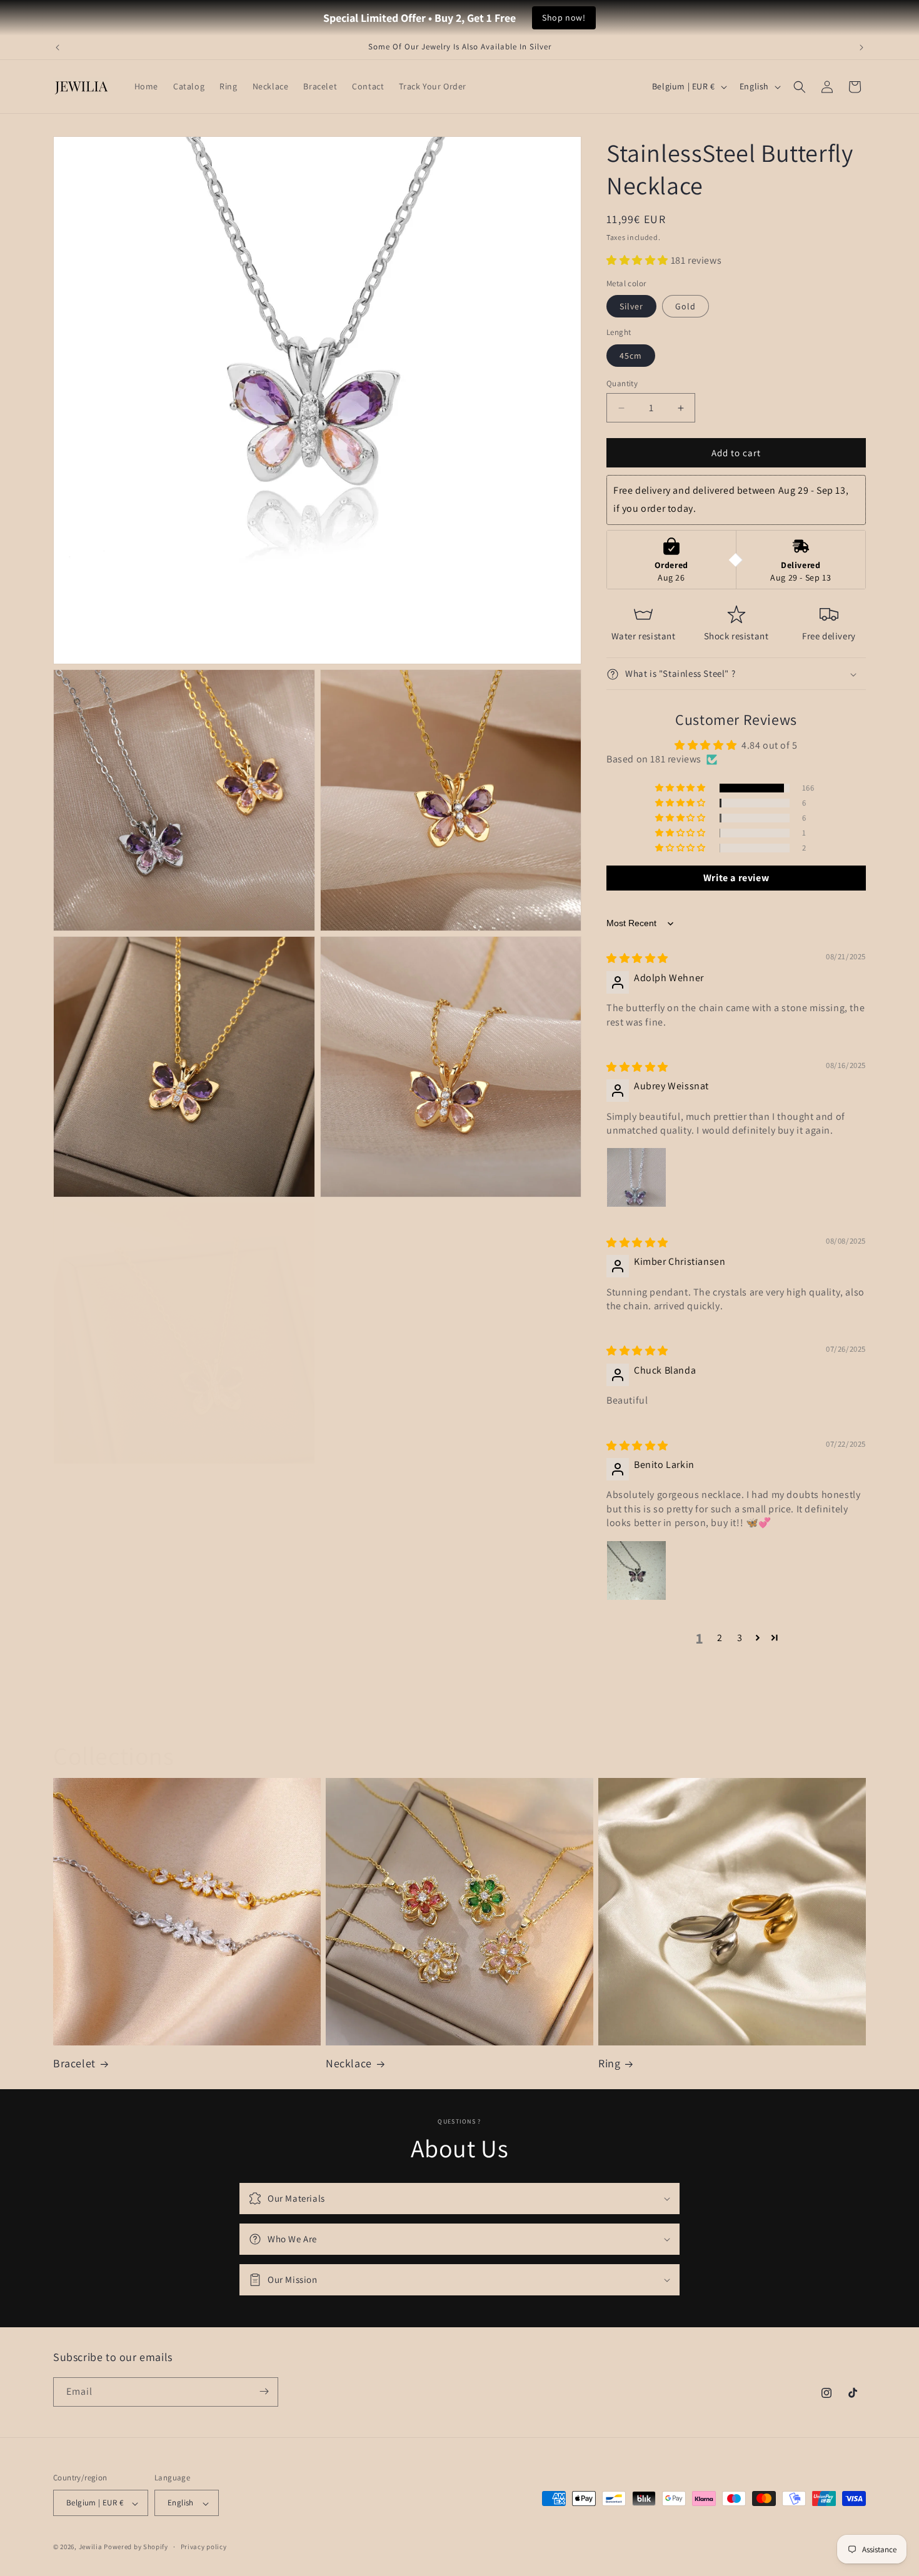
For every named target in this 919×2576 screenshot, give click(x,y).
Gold (685, 307)
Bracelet (74, 2063)
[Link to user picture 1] (636, 1178)
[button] (800, 87)
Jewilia (91, 2547)
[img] (637, 959)
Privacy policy (204, 2547)
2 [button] (720, 1638)
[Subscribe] (264, 2391)
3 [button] (740, 1638)
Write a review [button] (736, 878)
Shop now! (564, 17)
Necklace (349, 2063)
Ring (609, 2063)
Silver (631, 307)
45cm (631, 356)
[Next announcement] (861, 47)
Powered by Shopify (136, 2547)
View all (460, 1717)
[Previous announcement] (58, 47)
